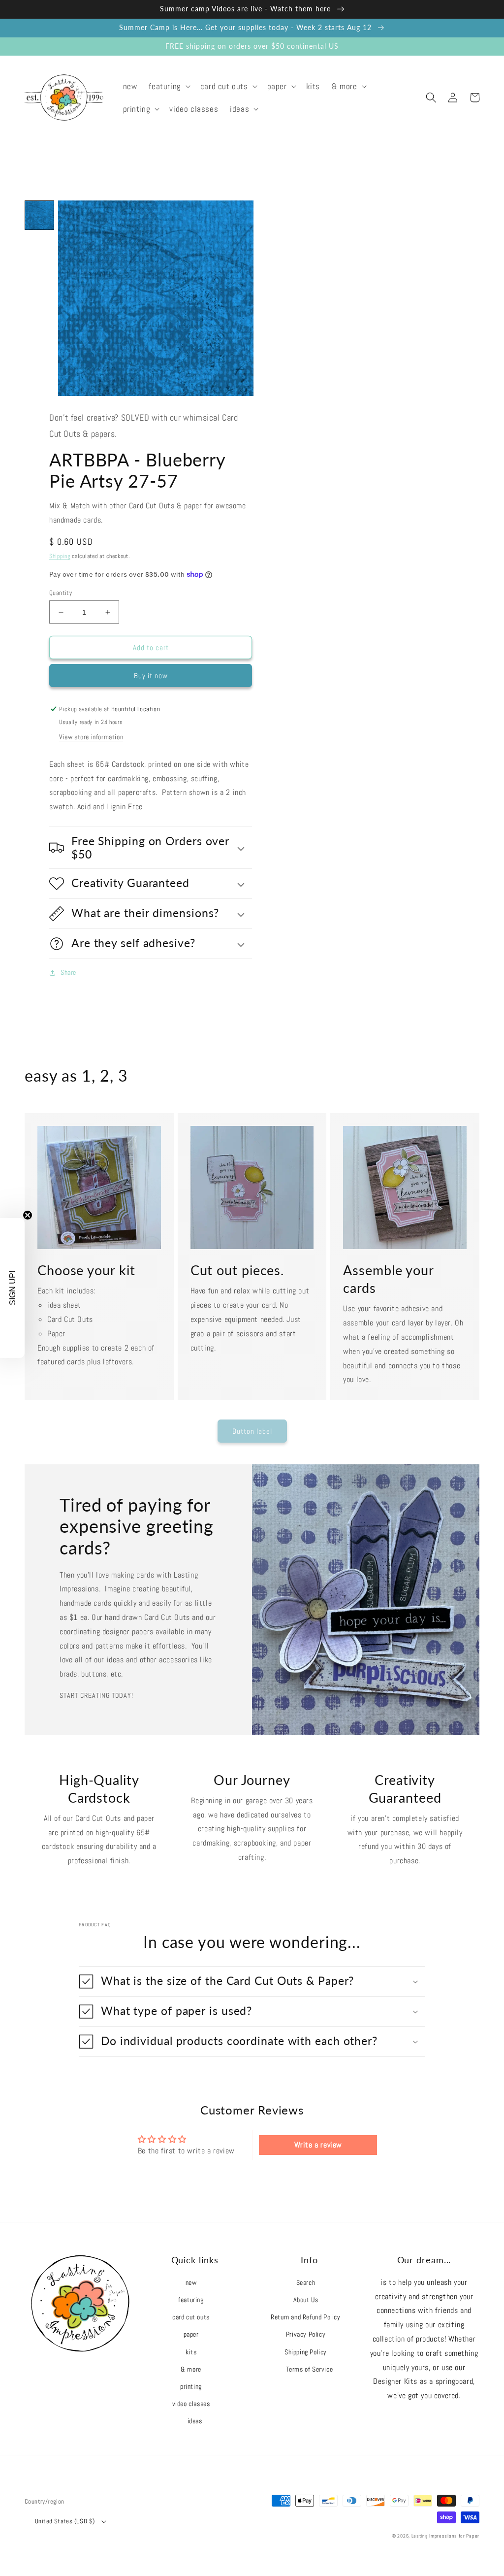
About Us (306, 2300)
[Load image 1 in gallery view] (39, 215)
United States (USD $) (65, 2521)
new (191, 2282)
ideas (195, 2421)
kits (191, 2352)
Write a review (318, 2145)
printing (191, 2386)
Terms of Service (310, 2369)
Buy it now (151, 676)
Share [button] (68, 972)
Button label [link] (252, 1431)
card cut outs (191, 2317)
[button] (168, 86)
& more (191, 2369)
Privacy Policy (306, 2334)
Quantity (61, 593)
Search (306, 2282)
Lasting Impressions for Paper (445, 2536)
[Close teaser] (28, 1215)
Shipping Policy (306, 2352)
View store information (91, 737)
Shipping (60, 556)
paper (191, 2334)
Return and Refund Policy (305, 2317)
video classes (191, 2404)
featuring (191, 2300)
